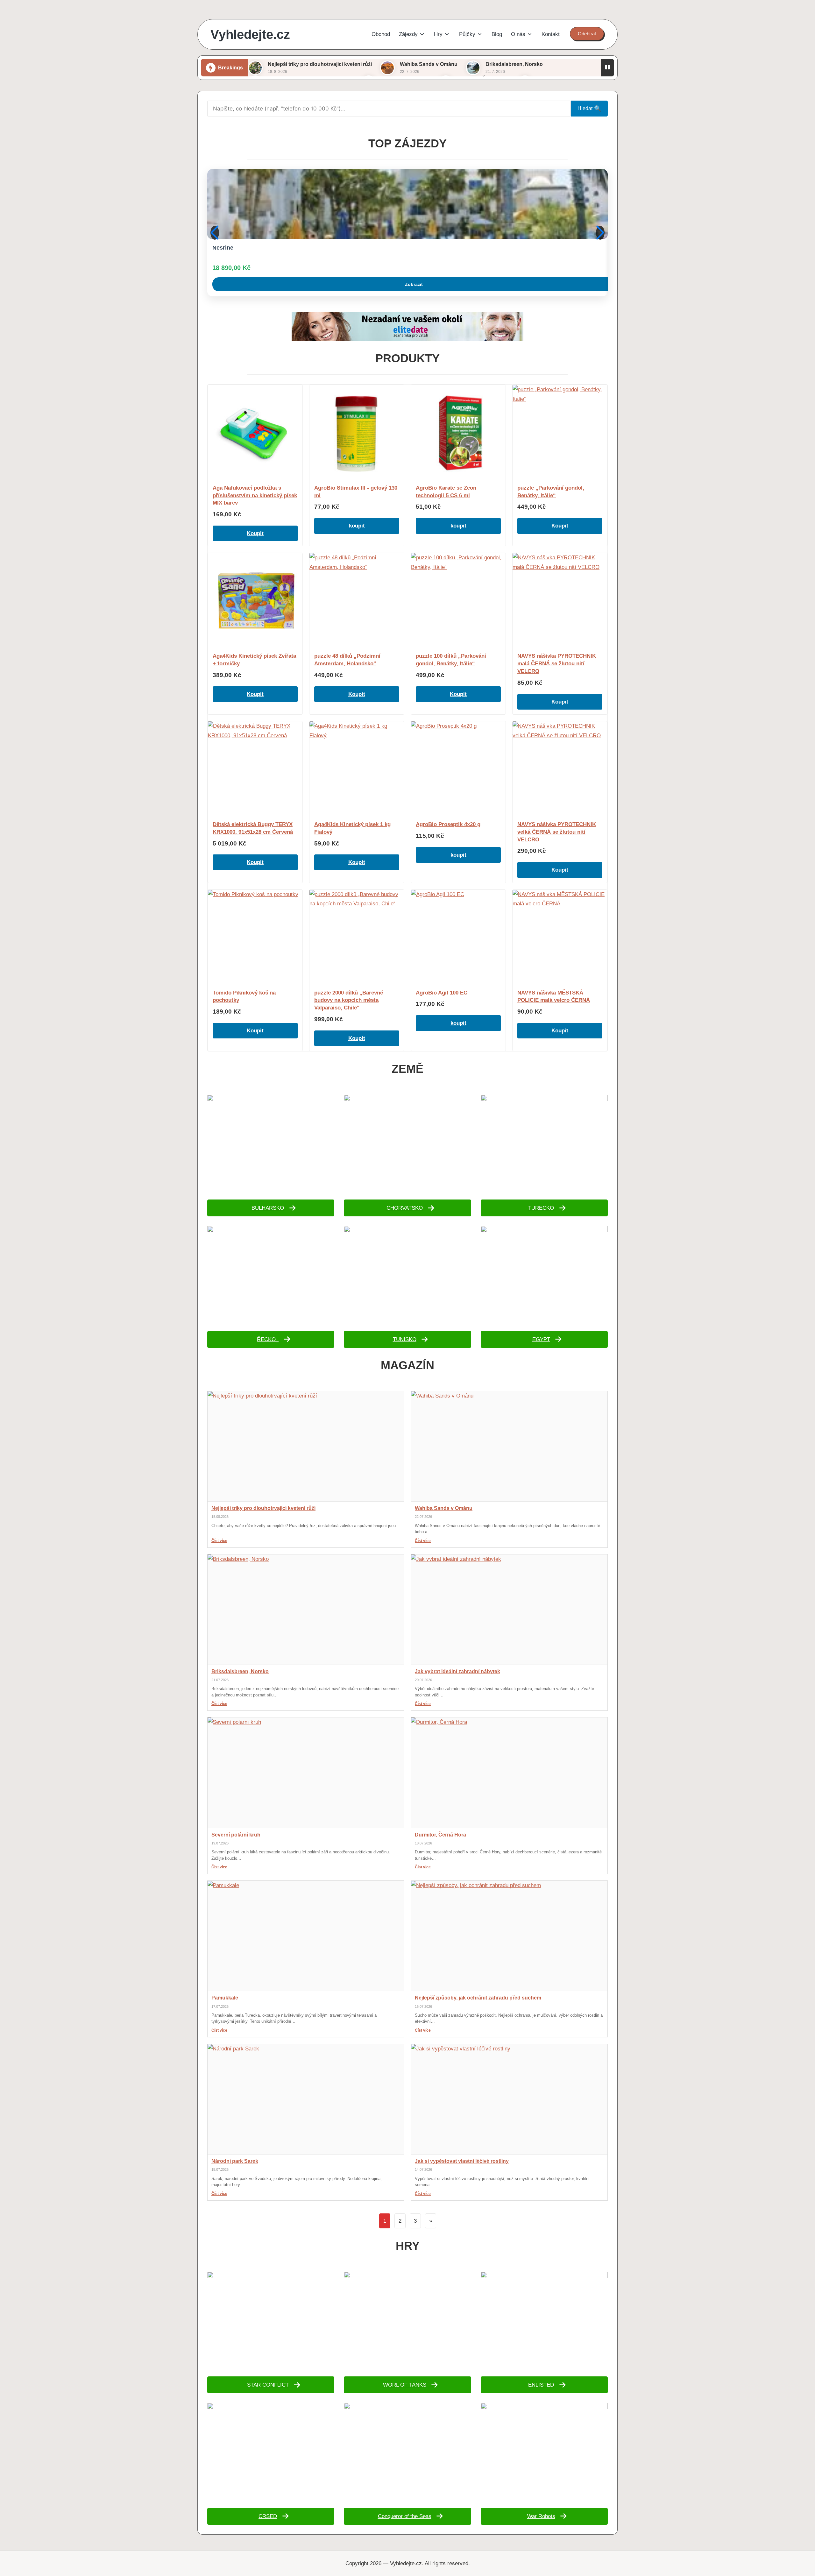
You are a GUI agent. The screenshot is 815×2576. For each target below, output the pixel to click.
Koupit (255, 533)
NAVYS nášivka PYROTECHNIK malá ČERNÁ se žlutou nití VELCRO (557, 664)
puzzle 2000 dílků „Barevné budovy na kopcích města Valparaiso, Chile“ (349, 1000)
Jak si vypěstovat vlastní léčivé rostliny (462, 2161)
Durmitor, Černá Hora (440, 1835)
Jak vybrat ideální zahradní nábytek (457, 1671)
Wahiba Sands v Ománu (429, 64)
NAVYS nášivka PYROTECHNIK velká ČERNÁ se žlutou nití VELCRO (557, 832)
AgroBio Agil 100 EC (442, 993)
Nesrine (223, 248)
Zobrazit (414, 284)
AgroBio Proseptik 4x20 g (448, 824)
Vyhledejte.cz (250, 34)
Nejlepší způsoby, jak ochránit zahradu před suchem (478, 1998)
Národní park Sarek (235, 2161)
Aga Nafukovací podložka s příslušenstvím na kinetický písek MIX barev (255, 495)
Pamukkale (225, 1998)
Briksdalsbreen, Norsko (514, 64)
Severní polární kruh (236, 1835)
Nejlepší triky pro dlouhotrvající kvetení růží (320, 64)
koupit (357, 526)
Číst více (219, 1541)
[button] (587, 34)
